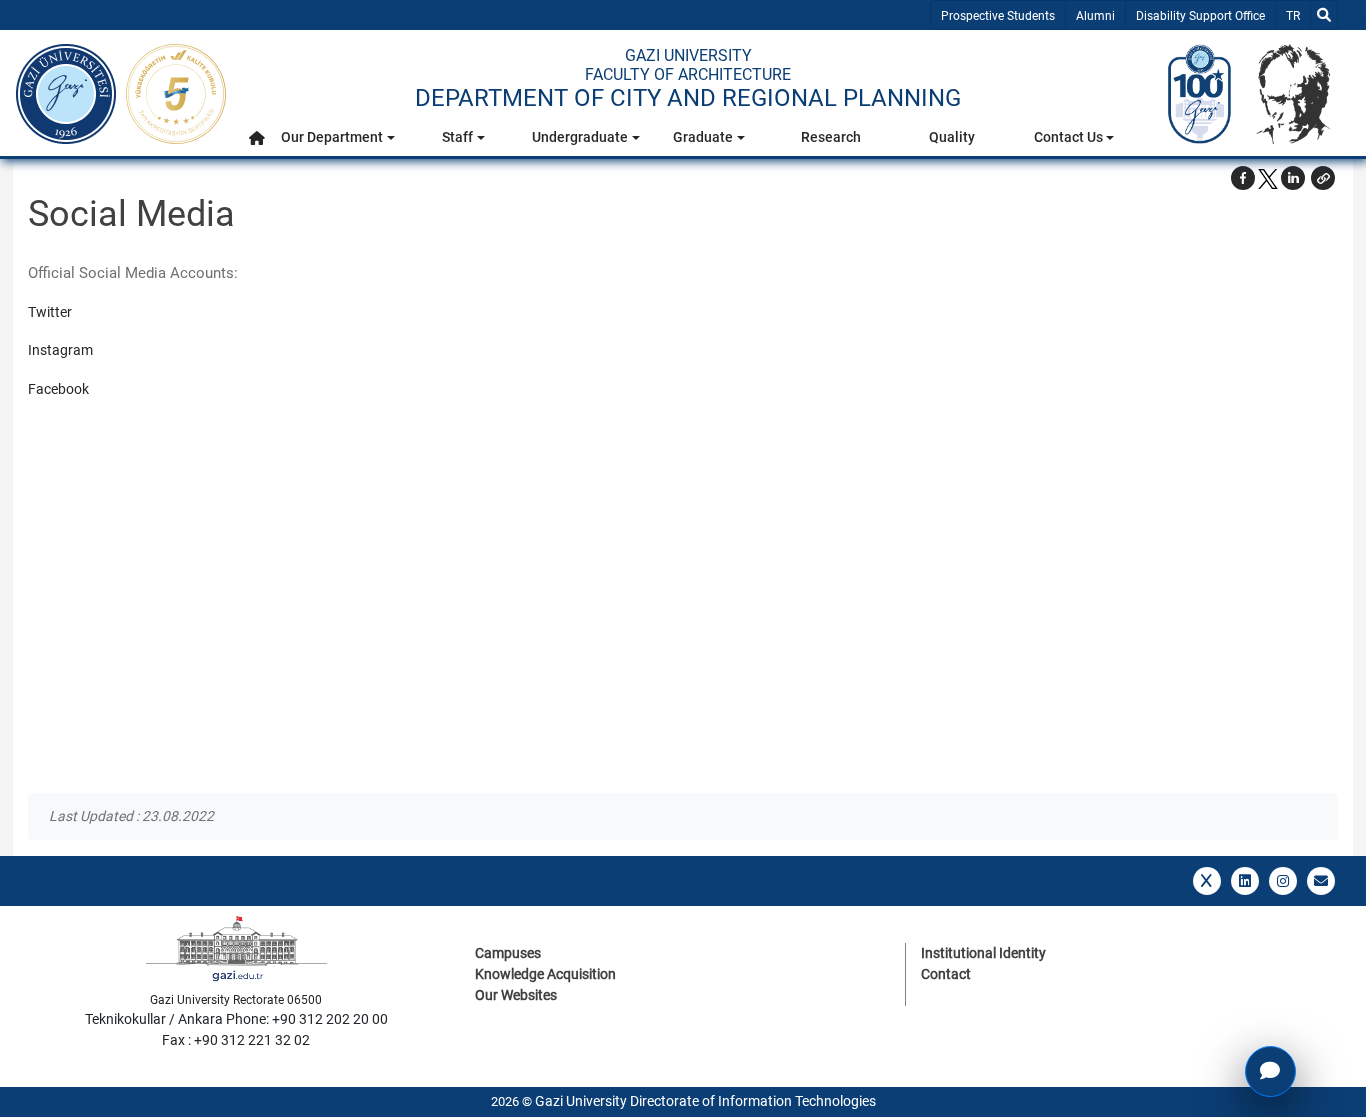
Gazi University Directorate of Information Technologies (705, 1101)
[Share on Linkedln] (1293, 178)
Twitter (50, 312)
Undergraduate (580, 137)
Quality (952, 137)
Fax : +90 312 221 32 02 (236, 1040)
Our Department (332, 137)
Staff (457, 137)
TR (1297, 15)
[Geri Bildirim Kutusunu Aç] (1270, 1071)
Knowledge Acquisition (545, 974)
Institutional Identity (983, 953)
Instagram (60, 350)
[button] (257, 137)
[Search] (1324, 15)
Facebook (58, 389)
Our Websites (516, 995)
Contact (946, 974)
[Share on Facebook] (1243, 178)
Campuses (508, 953)
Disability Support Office (1200, 16)
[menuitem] (257, 142)
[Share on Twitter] (1268, 178)
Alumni (1095, 16)
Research (831, 137)
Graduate (703, 137)
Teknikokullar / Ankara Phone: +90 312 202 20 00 (236, 1019)
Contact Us (1068, 137)
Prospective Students (998, 16)
